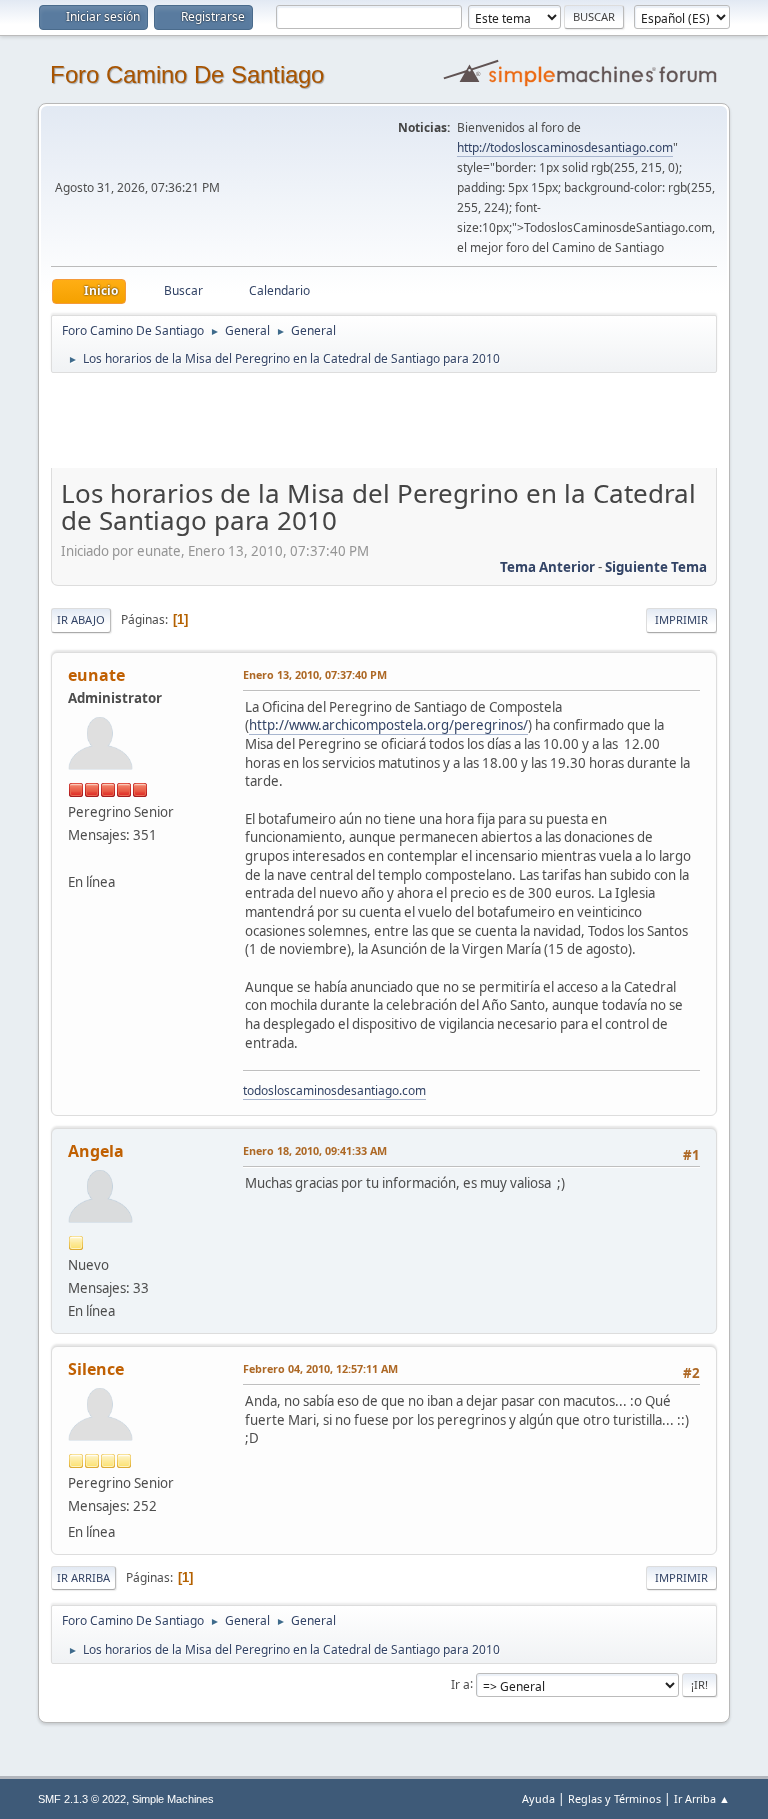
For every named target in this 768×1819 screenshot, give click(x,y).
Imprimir (681, 619)
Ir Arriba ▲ (702, 1798)
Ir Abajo (81, 619)
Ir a (460, 1683)
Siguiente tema (656, 567)
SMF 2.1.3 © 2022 (82, 1799)
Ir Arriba (83, 1577)
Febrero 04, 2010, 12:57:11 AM (320, 1368)
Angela (96, 1151)
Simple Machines (173, 1799)
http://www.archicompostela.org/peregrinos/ (388, 725)
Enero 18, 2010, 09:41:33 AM (315, 1150)
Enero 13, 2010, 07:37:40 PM (315, 674)
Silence (96, 1369)
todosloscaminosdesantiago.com (334, 1090)
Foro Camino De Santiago (187, 74)
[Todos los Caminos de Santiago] (76, 858)
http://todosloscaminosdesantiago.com (565, 147)
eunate (96, 675)
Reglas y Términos (614, 1798)
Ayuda (538, 1798)
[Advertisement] (403, 420)
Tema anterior (547, 567)
